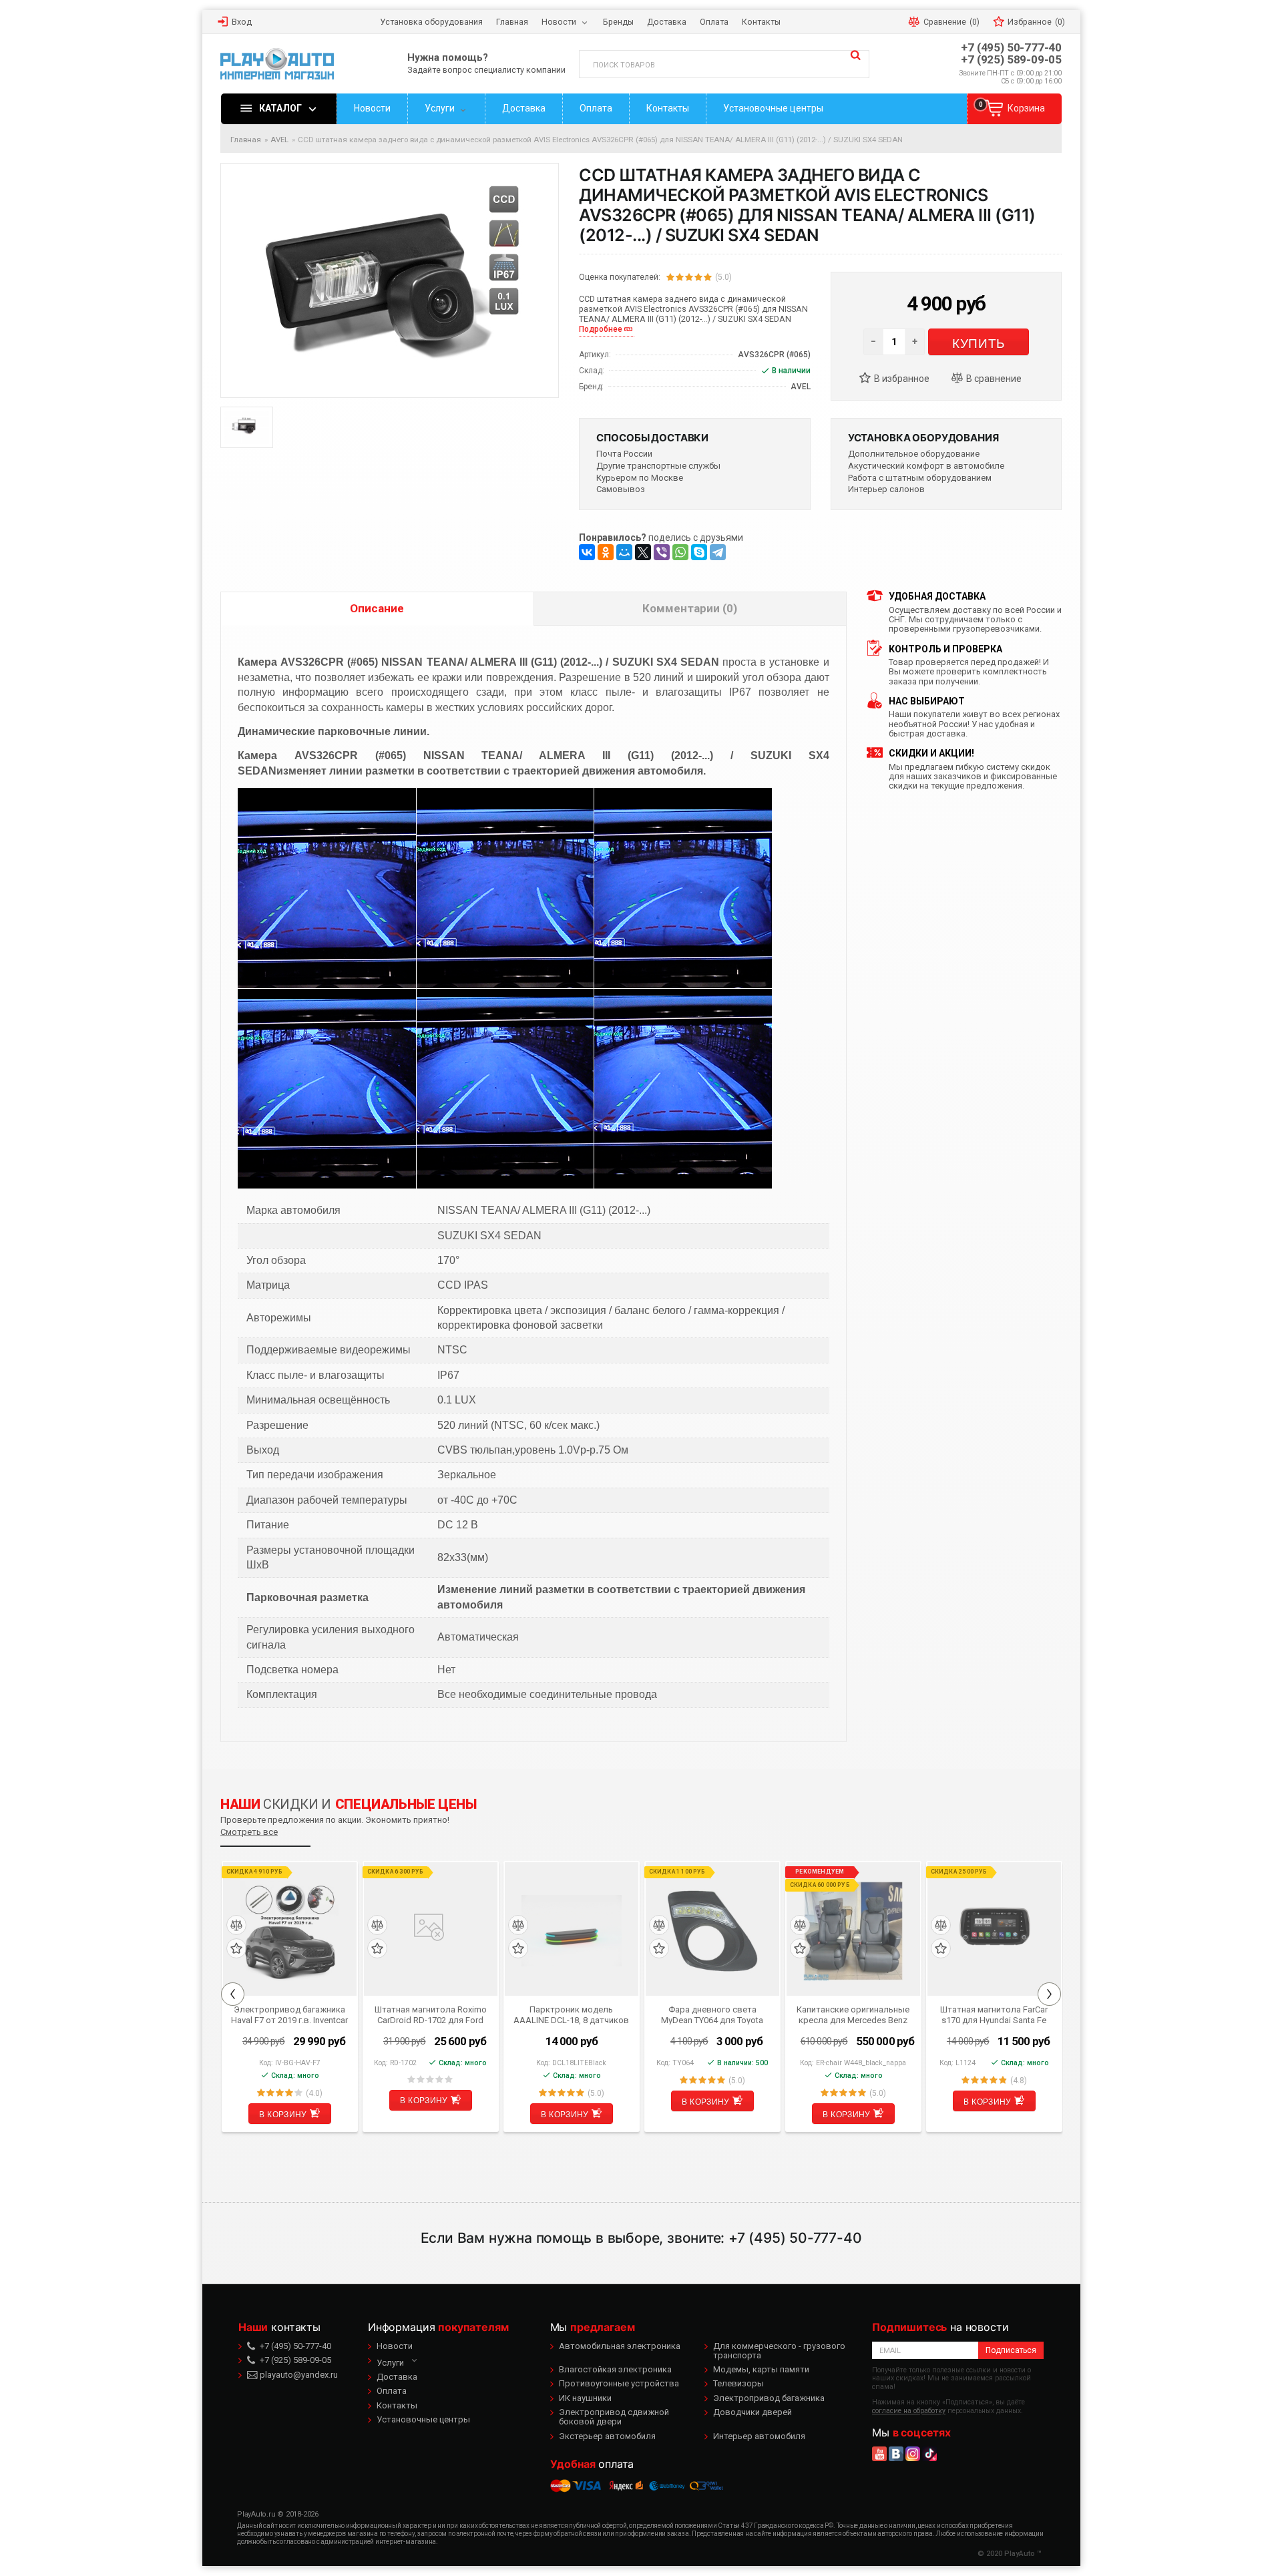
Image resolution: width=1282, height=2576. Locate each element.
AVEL (279, 140)
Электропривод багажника (769, 2398)
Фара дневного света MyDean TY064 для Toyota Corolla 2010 (712, 2014)
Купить (978, 342)
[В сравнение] (992, 379)
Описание (377, 608)
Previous (233, 1994)
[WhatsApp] (680, 552)
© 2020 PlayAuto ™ (1010, 2554)
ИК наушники (585, 2398)
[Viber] (662, 552)
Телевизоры (738, 2383)
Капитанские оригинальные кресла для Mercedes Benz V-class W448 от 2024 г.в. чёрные (853, 2014)
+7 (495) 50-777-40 (1011, 48)
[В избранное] (900, 379)
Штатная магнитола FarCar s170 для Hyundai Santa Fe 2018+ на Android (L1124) (994, 2014)
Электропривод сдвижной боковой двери (614, 2417)
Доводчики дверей (753, 2412)
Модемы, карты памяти (761, 2369)
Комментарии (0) (690, 608)
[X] (643, 552)
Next (1049, 1994)
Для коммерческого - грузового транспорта (779, 2351)
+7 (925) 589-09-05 (1011, 60)
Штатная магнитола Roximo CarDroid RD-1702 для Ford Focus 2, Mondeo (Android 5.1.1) (431, 2014)
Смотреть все (249, 1832)
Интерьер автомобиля (759, 2436)
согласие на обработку (909, 2411)
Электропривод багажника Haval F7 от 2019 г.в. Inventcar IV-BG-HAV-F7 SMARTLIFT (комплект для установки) (289, 2014)
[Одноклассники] (606, 552)
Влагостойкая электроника (615, 2369)
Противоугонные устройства (619, 2383)
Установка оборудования (923, 438)
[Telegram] (718, 552)
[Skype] (699, 552)
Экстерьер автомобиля (607, 2436)
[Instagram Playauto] (913, 2454)
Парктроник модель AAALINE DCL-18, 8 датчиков (571, 2014)
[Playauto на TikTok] (929, 2454)
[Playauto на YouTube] (879, 2454)
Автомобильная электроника (620, 2346)
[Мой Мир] (624, 552)
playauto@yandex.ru (298, 2375)
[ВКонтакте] (587, 552)
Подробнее (601, 329)
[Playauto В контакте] (896, 2454)
